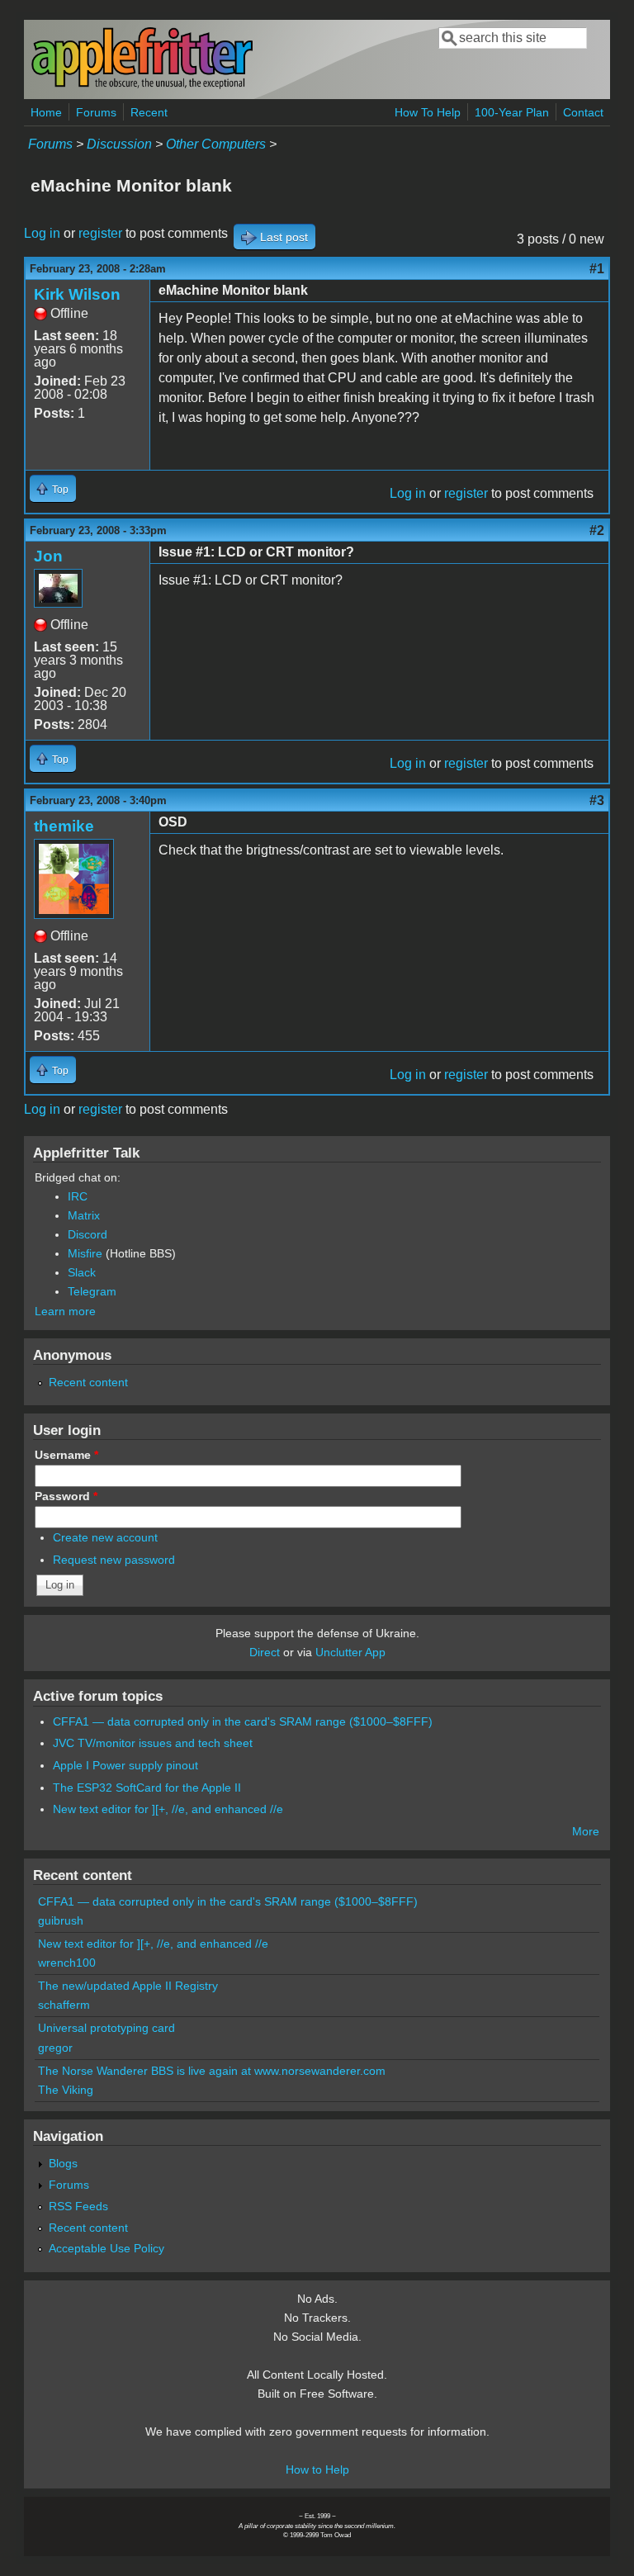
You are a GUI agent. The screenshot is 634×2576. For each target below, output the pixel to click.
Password (66, 1496)
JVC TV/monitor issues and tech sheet (153, 1743)
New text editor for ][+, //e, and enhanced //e (168, 1809)
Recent (149, 112)
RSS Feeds (78, 2206)
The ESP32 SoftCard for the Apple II (147, 1788)
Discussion (119, 144)
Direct (265, 1652)
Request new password (114, 1560)
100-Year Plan (512, 112)
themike (64, 826)
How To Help (428, 112)
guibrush (61, 1920)
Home (46, 112)
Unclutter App (350, 1652)
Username (66, 1455)
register (100, 233)
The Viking (66, 2090)
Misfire (85, 1253)
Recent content (88, 1382)
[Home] (142, 85)
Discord (88, 1234)
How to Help (317, 2469)
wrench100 (67, 1963)
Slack (82, 1272)
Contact (583, 112)
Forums (96, 112)
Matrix (84, 1215)
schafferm (64, 2005)
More (586, 1831)
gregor (55, 2048)
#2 (597, 530)
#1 (597, 269)
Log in (42, 233)
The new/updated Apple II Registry (128, 1986)
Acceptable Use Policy (106, 2248)
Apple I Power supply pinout (125, 1765)
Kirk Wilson (77, 294)
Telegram (92, 1291)
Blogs (63, 2163)
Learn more (65, 1311)
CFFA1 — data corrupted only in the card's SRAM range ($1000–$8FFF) (243, 1721)
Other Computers (216, 144)
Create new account (105, 1537)
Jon (48, 556)
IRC (78, 1196)
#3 (597, 800)
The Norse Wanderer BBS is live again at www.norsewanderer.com (212, 2071)
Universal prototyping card (106, 2028)
